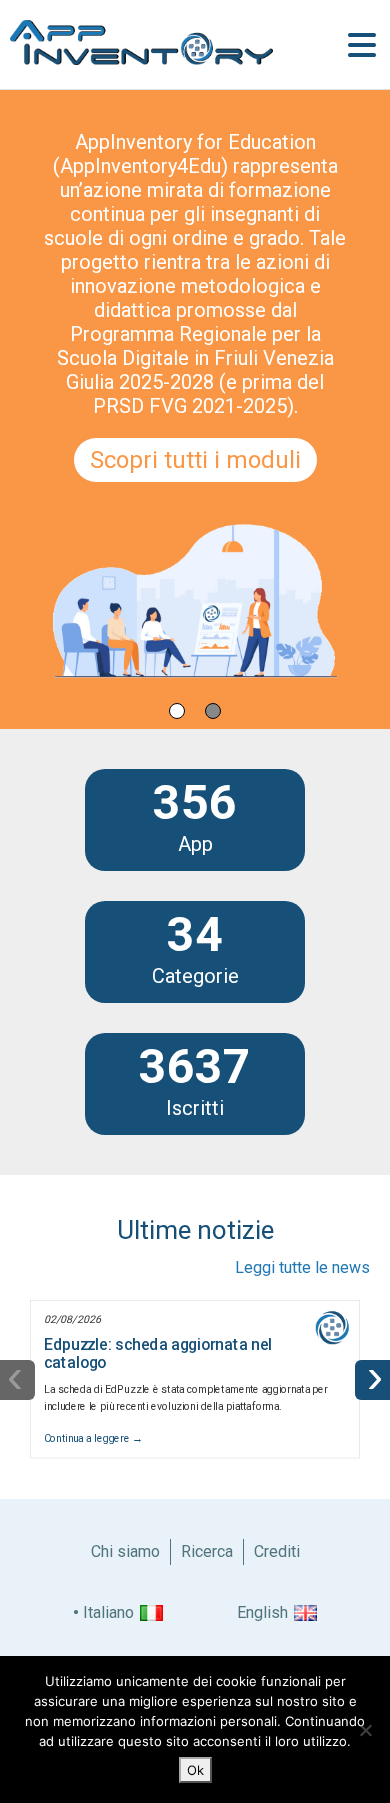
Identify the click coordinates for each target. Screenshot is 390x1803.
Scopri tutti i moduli (195, 460)
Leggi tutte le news (302, 1267)
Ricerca (207, 1551)
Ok (195, 1770)
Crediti (277, 1551)
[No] (365, 1730)
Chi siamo (125, 1551)
